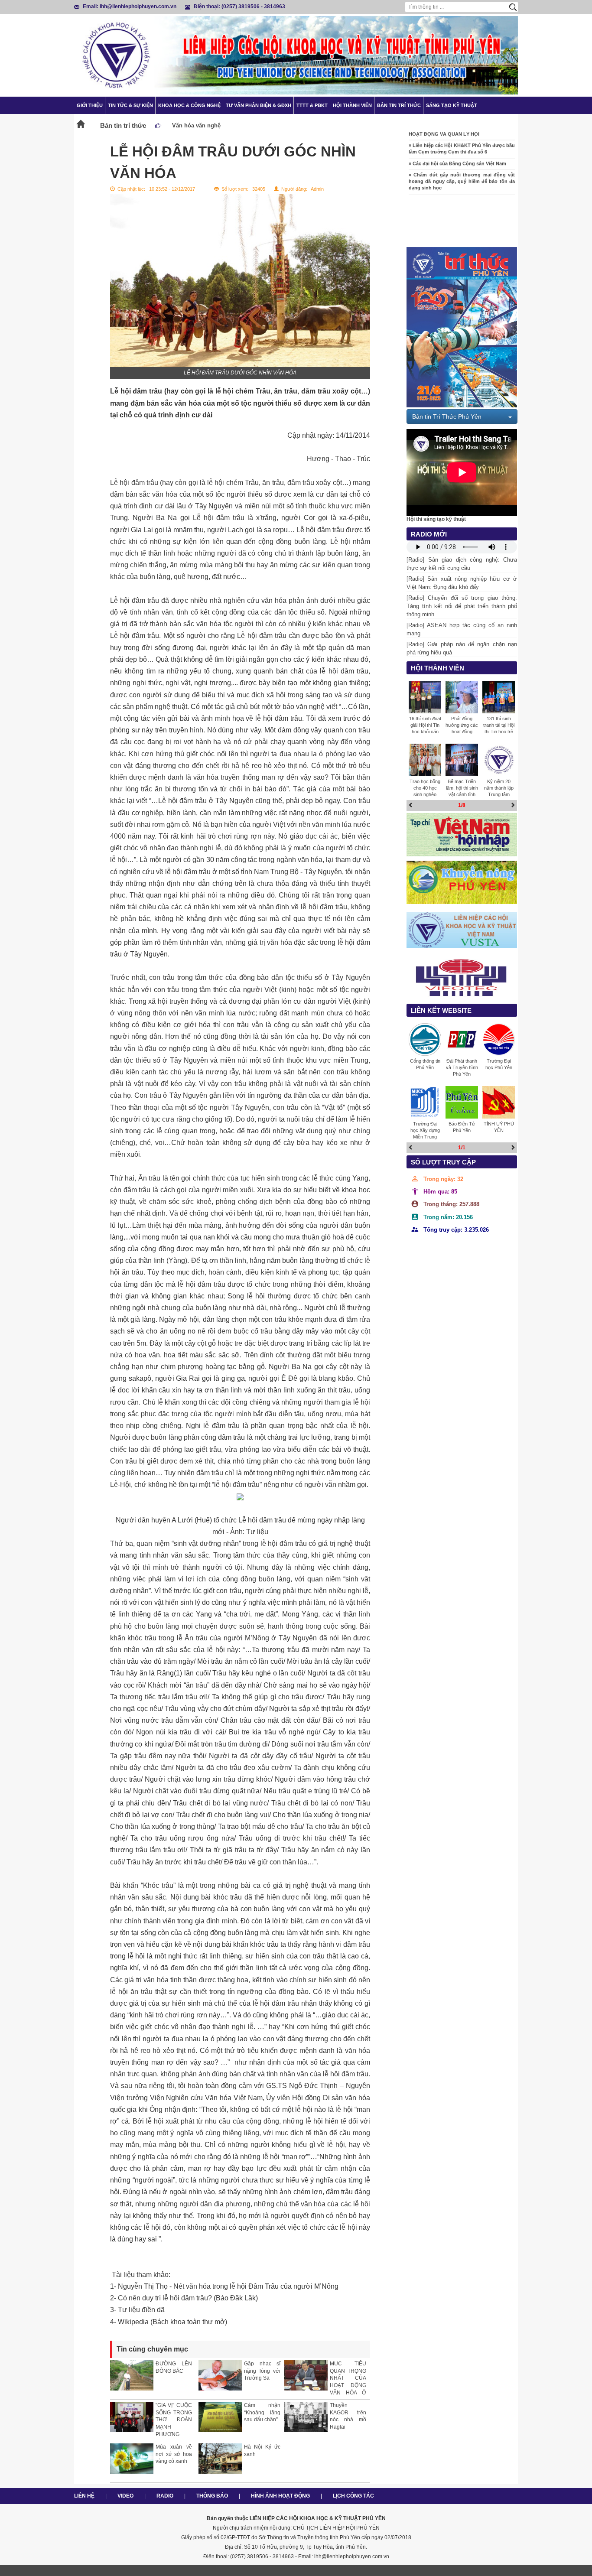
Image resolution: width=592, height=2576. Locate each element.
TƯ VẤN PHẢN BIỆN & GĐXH (259, 105)
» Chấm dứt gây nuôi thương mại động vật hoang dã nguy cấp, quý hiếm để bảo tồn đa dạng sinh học (462, 165)
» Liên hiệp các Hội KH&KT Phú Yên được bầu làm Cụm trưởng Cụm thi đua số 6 (462, 132)
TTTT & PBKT (312, 105)
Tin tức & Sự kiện (130, 105)
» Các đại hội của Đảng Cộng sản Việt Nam (457, 147)
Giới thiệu (90, 105)
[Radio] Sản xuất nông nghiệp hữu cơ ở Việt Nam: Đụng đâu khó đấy (462, 583)
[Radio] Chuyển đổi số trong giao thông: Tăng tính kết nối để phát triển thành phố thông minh (462, 606)
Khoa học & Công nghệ (189, 105)
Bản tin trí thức (399, 105)
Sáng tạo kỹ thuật (452, 105)
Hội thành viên (352, 105)
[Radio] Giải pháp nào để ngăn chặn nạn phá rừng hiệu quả (462, 648)
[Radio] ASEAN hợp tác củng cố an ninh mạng (462, 629)
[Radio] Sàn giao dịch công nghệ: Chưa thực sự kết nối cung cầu (462, 564)
